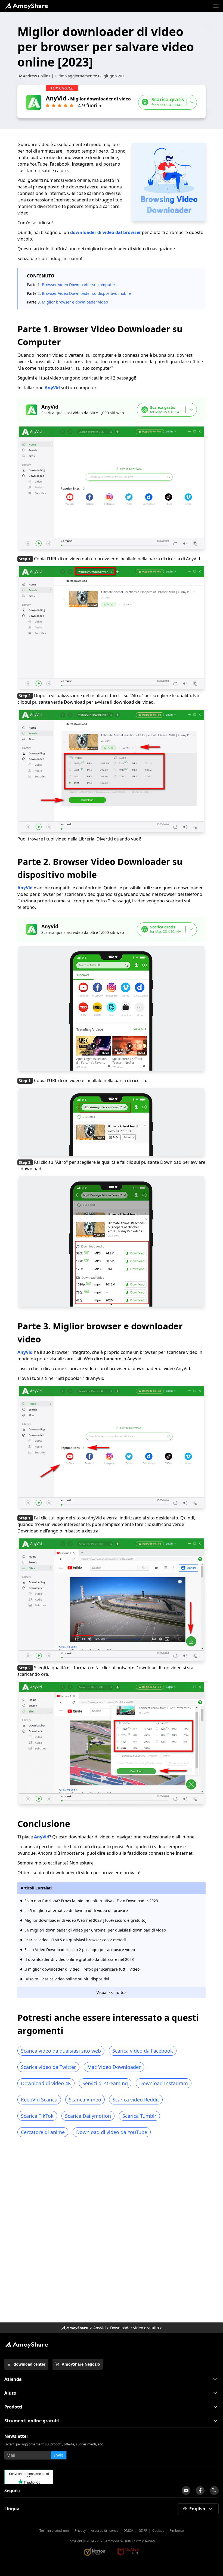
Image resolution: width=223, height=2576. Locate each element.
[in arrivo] (186, 2490)
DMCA (128, 2531)
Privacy (80, 2531)
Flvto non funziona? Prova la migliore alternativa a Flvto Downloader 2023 (91, 1901)
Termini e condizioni (55, 2531)
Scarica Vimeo (85, 2100)
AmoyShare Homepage (26, 6)
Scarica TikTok (37, 2116)
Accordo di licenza (105, 2531)
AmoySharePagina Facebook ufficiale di (200, 2490)
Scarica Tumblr (139, 2116)
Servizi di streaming (105, 2083)
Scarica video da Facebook (143, 2051)
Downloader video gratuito (134, 2328)
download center (30, 2364)
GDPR (143, 2531)
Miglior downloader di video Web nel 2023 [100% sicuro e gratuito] (86, 1920)
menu (216, 6)
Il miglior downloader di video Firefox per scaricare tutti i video (82, 1969)
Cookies (158, 2531)
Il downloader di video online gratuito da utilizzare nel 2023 (79, 1959)
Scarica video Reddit (136, 2100)
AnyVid (52, 388)
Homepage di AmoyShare (75, 2328)
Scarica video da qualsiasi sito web (61, 2051)
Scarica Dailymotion (88, 2116)
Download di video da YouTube (112, 2132)
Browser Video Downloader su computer (79, 285)
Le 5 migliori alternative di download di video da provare (76, 1910)
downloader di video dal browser (106, 232)
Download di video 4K (46, 2083)
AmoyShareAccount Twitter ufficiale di (214, 2490)
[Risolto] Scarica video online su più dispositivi (67, 1979)
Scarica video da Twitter (48, 2067)
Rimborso (177, 2531)
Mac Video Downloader (114, 2067)
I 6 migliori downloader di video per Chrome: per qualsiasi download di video (95, 1930)
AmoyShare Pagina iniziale (26, 2345)
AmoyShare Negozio (81, 2364)
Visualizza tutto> (112, 1992)
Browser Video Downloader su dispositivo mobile (86, 293)
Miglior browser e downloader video (75, 302)
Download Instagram (164, 2083)
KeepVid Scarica (39, 2100)
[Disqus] (112, 2232)
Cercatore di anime (43, 2132)
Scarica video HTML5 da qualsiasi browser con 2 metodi (75, 1940)
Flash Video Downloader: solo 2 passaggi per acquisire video (80, 1950)
